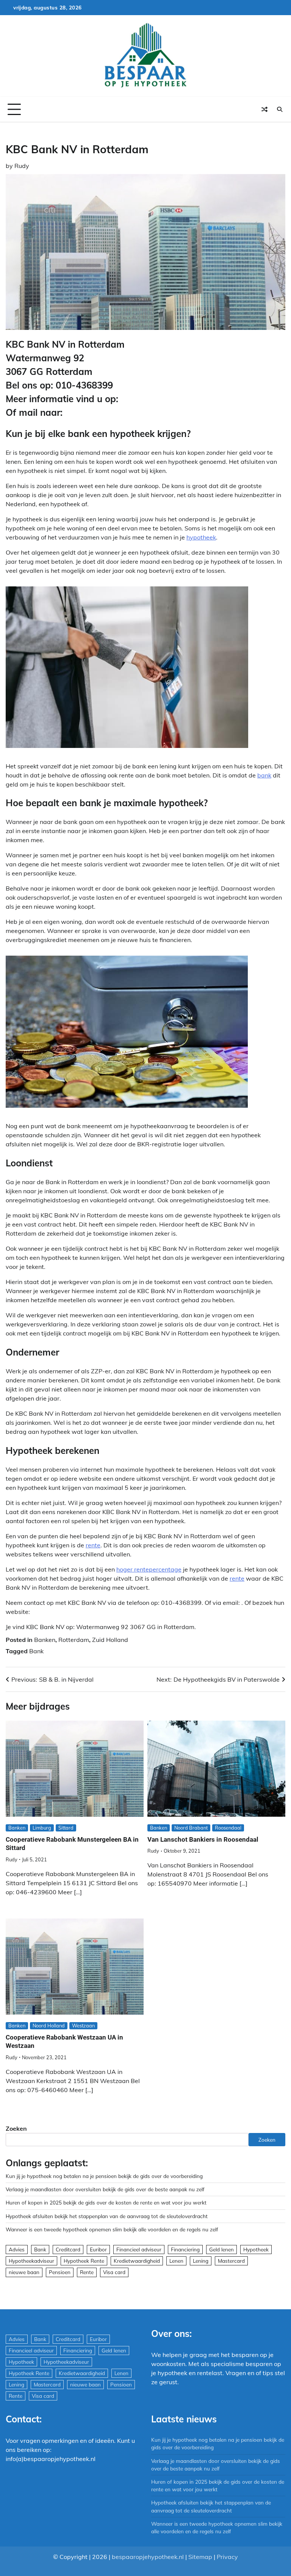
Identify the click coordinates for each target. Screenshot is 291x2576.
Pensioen (60, 2272)
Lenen (176, 2261)
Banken (45, 1640)
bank (264, 775)
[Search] (280, 109)
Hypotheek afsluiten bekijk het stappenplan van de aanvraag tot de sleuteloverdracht (107, 2216)
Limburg (42, 1828)
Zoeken (16, 2128)
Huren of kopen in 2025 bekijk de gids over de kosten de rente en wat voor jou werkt (106, 2202)
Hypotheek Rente (84, 2261)
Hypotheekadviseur (31, 2261)
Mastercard (231, 2261)
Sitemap (200, 2557)
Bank (36, 1651)
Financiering (185, 2249)
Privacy (227, 2557)
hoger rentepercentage (149, 1569)
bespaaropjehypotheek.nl (148, 2557)
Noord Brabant (191, 1828)
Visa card (114, 2272)
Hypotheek (256, 2249)
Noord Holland (49, 2026)
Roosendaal (228, 1828)
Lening (201, 2261)
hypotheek (201, 537)
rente (93, 1545)
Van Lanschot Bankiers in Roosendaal (203, 1839)
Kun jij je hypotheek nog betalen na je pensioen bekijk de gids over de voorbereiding (104, 2176)
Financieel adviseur (139, 2249)
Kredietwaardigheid (137, 2261)
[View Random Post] (264, 109)
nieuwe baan (24, 2272)
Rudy (22, 166)
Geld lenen (221, 2249)
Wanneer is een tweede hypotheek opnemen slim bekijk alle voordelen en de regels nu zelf (112, 2229)
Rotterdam (74, 1640)
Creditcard (68, 2249)
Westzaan (83, 2026)
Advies (17, 2249)
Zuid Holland (110, 1640)
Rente (87, 2272)
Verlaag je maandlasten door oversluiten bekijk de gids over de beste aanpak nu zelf (105, 2189)
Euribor (98, 2249)
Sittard (66, 1828)
